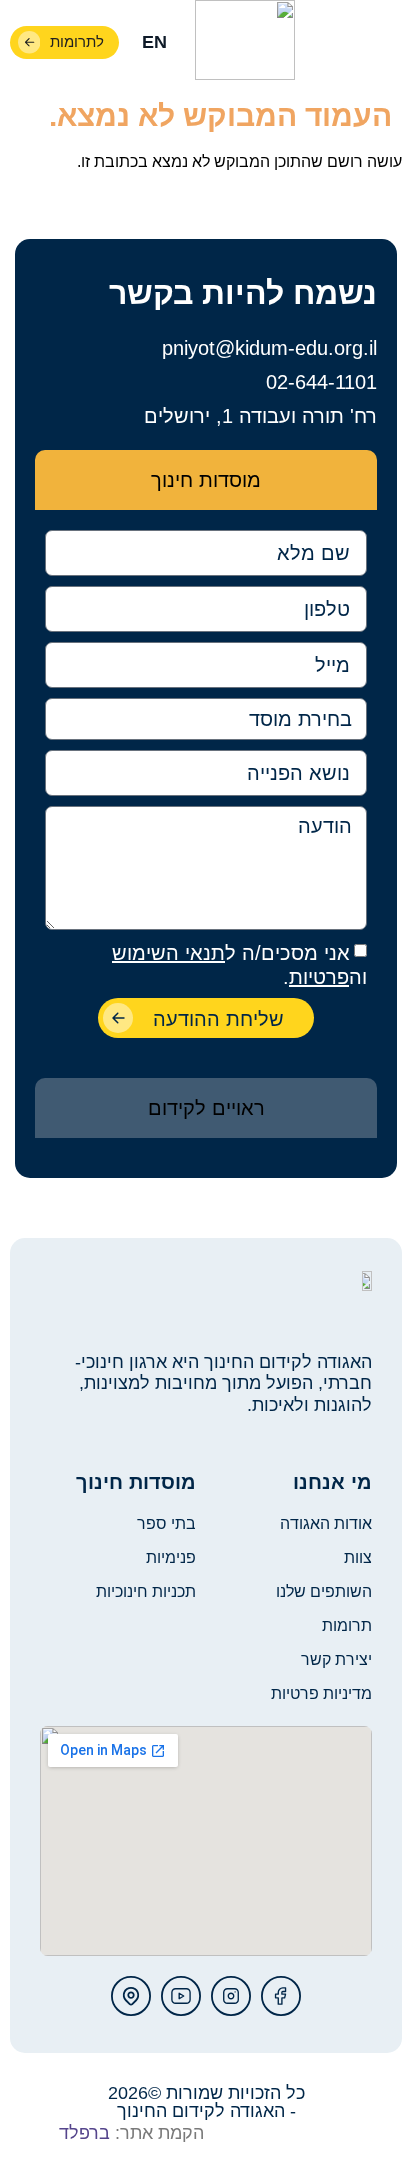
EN (154, 42)
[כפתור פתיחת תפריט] (384, 43)
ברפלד (84, 2133)
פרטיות (319, 977)
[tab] (206, 480)
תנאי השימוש (168, 953)
